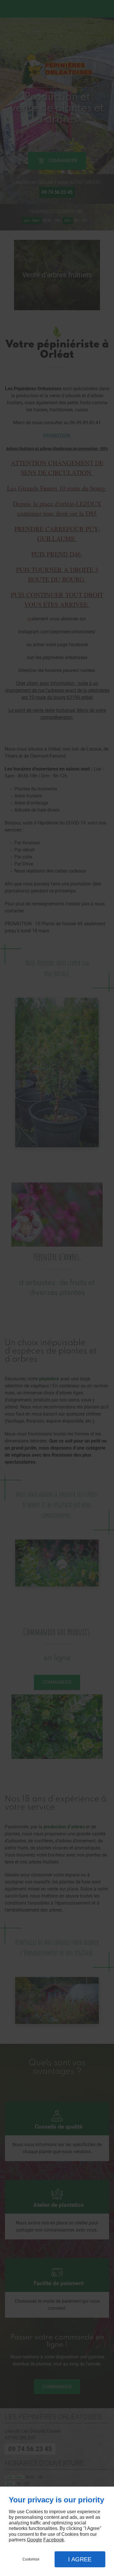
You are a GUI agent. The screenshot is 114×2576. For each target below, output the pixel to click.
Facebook (54, 2540)
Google (34, 2540)
